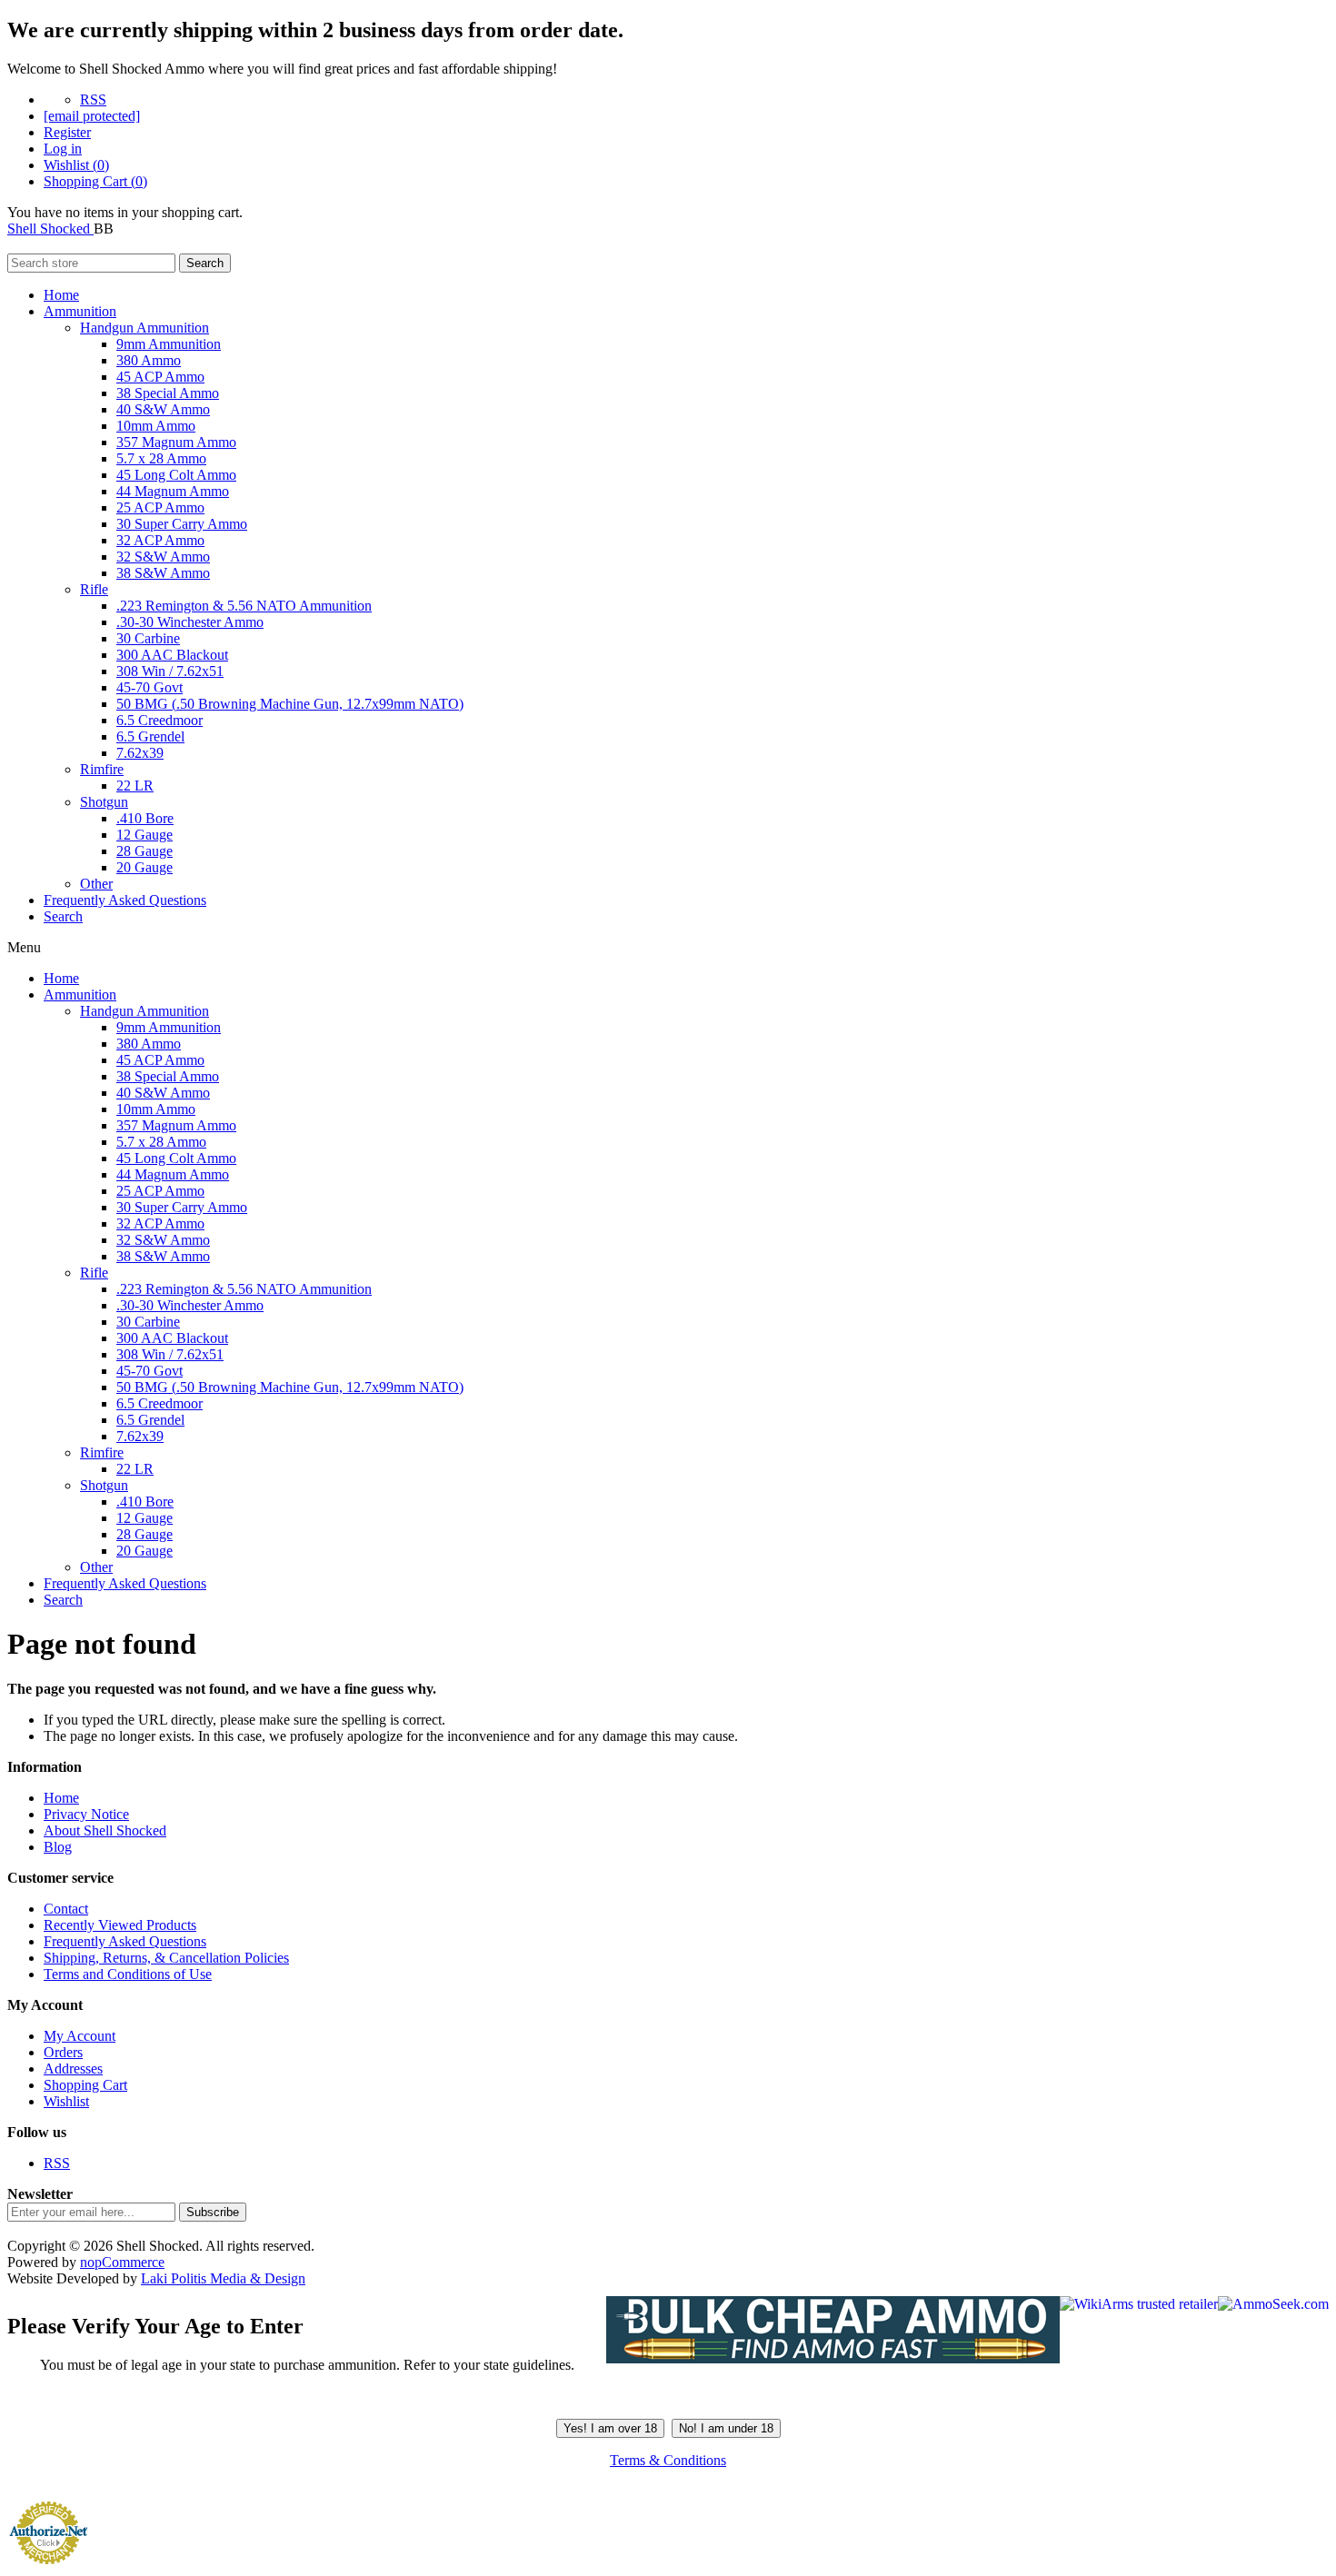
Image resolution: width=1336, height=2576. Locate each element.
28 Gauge (145, 851)
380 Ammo (149, 360)
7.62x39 (140, 753)
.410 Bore (145, 818)
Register (67, 132)
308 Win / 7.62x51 (170, 671)
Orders (63, 2052)
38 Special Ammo (168, 393)
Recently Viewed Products (120, 1925)
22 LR (135, 786)
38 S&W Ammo (163, 573)
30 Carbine (148, 638)
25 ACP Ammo (160, 507)
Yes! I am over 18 (610, 2428)
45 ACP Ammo (160, 377)
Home (61, 295)
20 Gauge (145, 867)
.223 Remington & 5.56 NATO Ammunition (244, 606)
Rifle (94, 589)
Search (205, 263)
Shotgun (104, 802)
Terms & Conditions (668, 2460)
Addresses (73, 2069)
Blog (58, 1847)
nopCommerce (122, 2262)
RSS (93, 99)
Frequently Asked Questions (125, 900)
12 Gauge (145, 835)
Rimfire (102, 769)
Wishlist (66, 2101)
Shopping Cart (85, 2085)
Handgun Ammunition (145, 328)
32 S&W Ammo (163, 557)
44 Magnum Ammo (173, 491)
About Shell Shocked (105, 1830)
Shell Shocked (50, 229)
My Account (80, 2036)
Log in (63, 149)
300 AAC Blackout (172, 655)
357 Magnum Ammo (176, 442)
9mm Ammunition (169, 344)
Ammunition (80, 311)
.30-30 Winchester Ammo (190, 622)
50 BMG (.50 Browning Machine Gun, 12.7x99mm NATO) (290, 704)
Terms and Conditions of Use (128, 1974)
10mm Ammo (156, 426)
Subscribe (213, 2212)
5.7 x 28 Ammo (161, 458)
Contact (66, 1909)
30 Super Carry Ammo (182, 524)
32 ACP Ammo (160, 540)
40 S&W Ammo (163, 409)
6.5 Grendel (150, 736)
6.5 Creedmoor (160, 720)
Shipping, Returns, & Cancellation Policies (166, 1958)
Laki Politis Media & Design (223, 2278)
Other (96, 884)
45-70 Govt (150, 687)
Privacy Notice (86, 1814)
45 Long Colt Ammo (176, 475)
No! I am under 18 (726, 2428)
